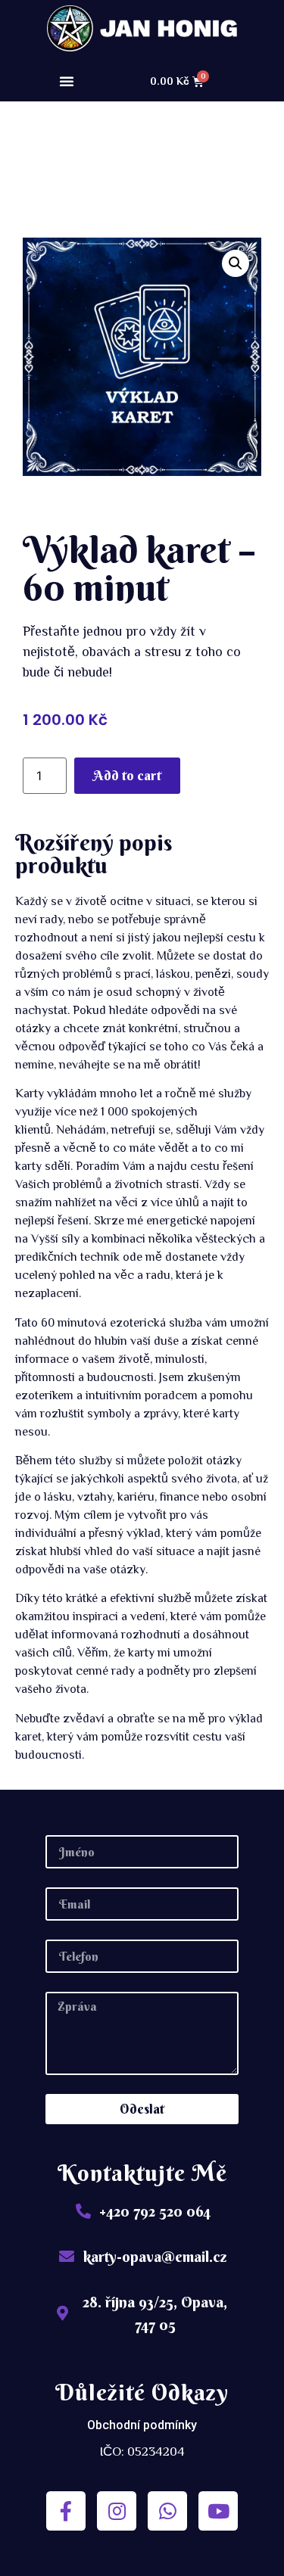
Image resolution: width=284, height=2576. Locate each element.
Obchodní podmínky (142, 2425)
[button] (67, 81)
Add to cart (127, 775)
